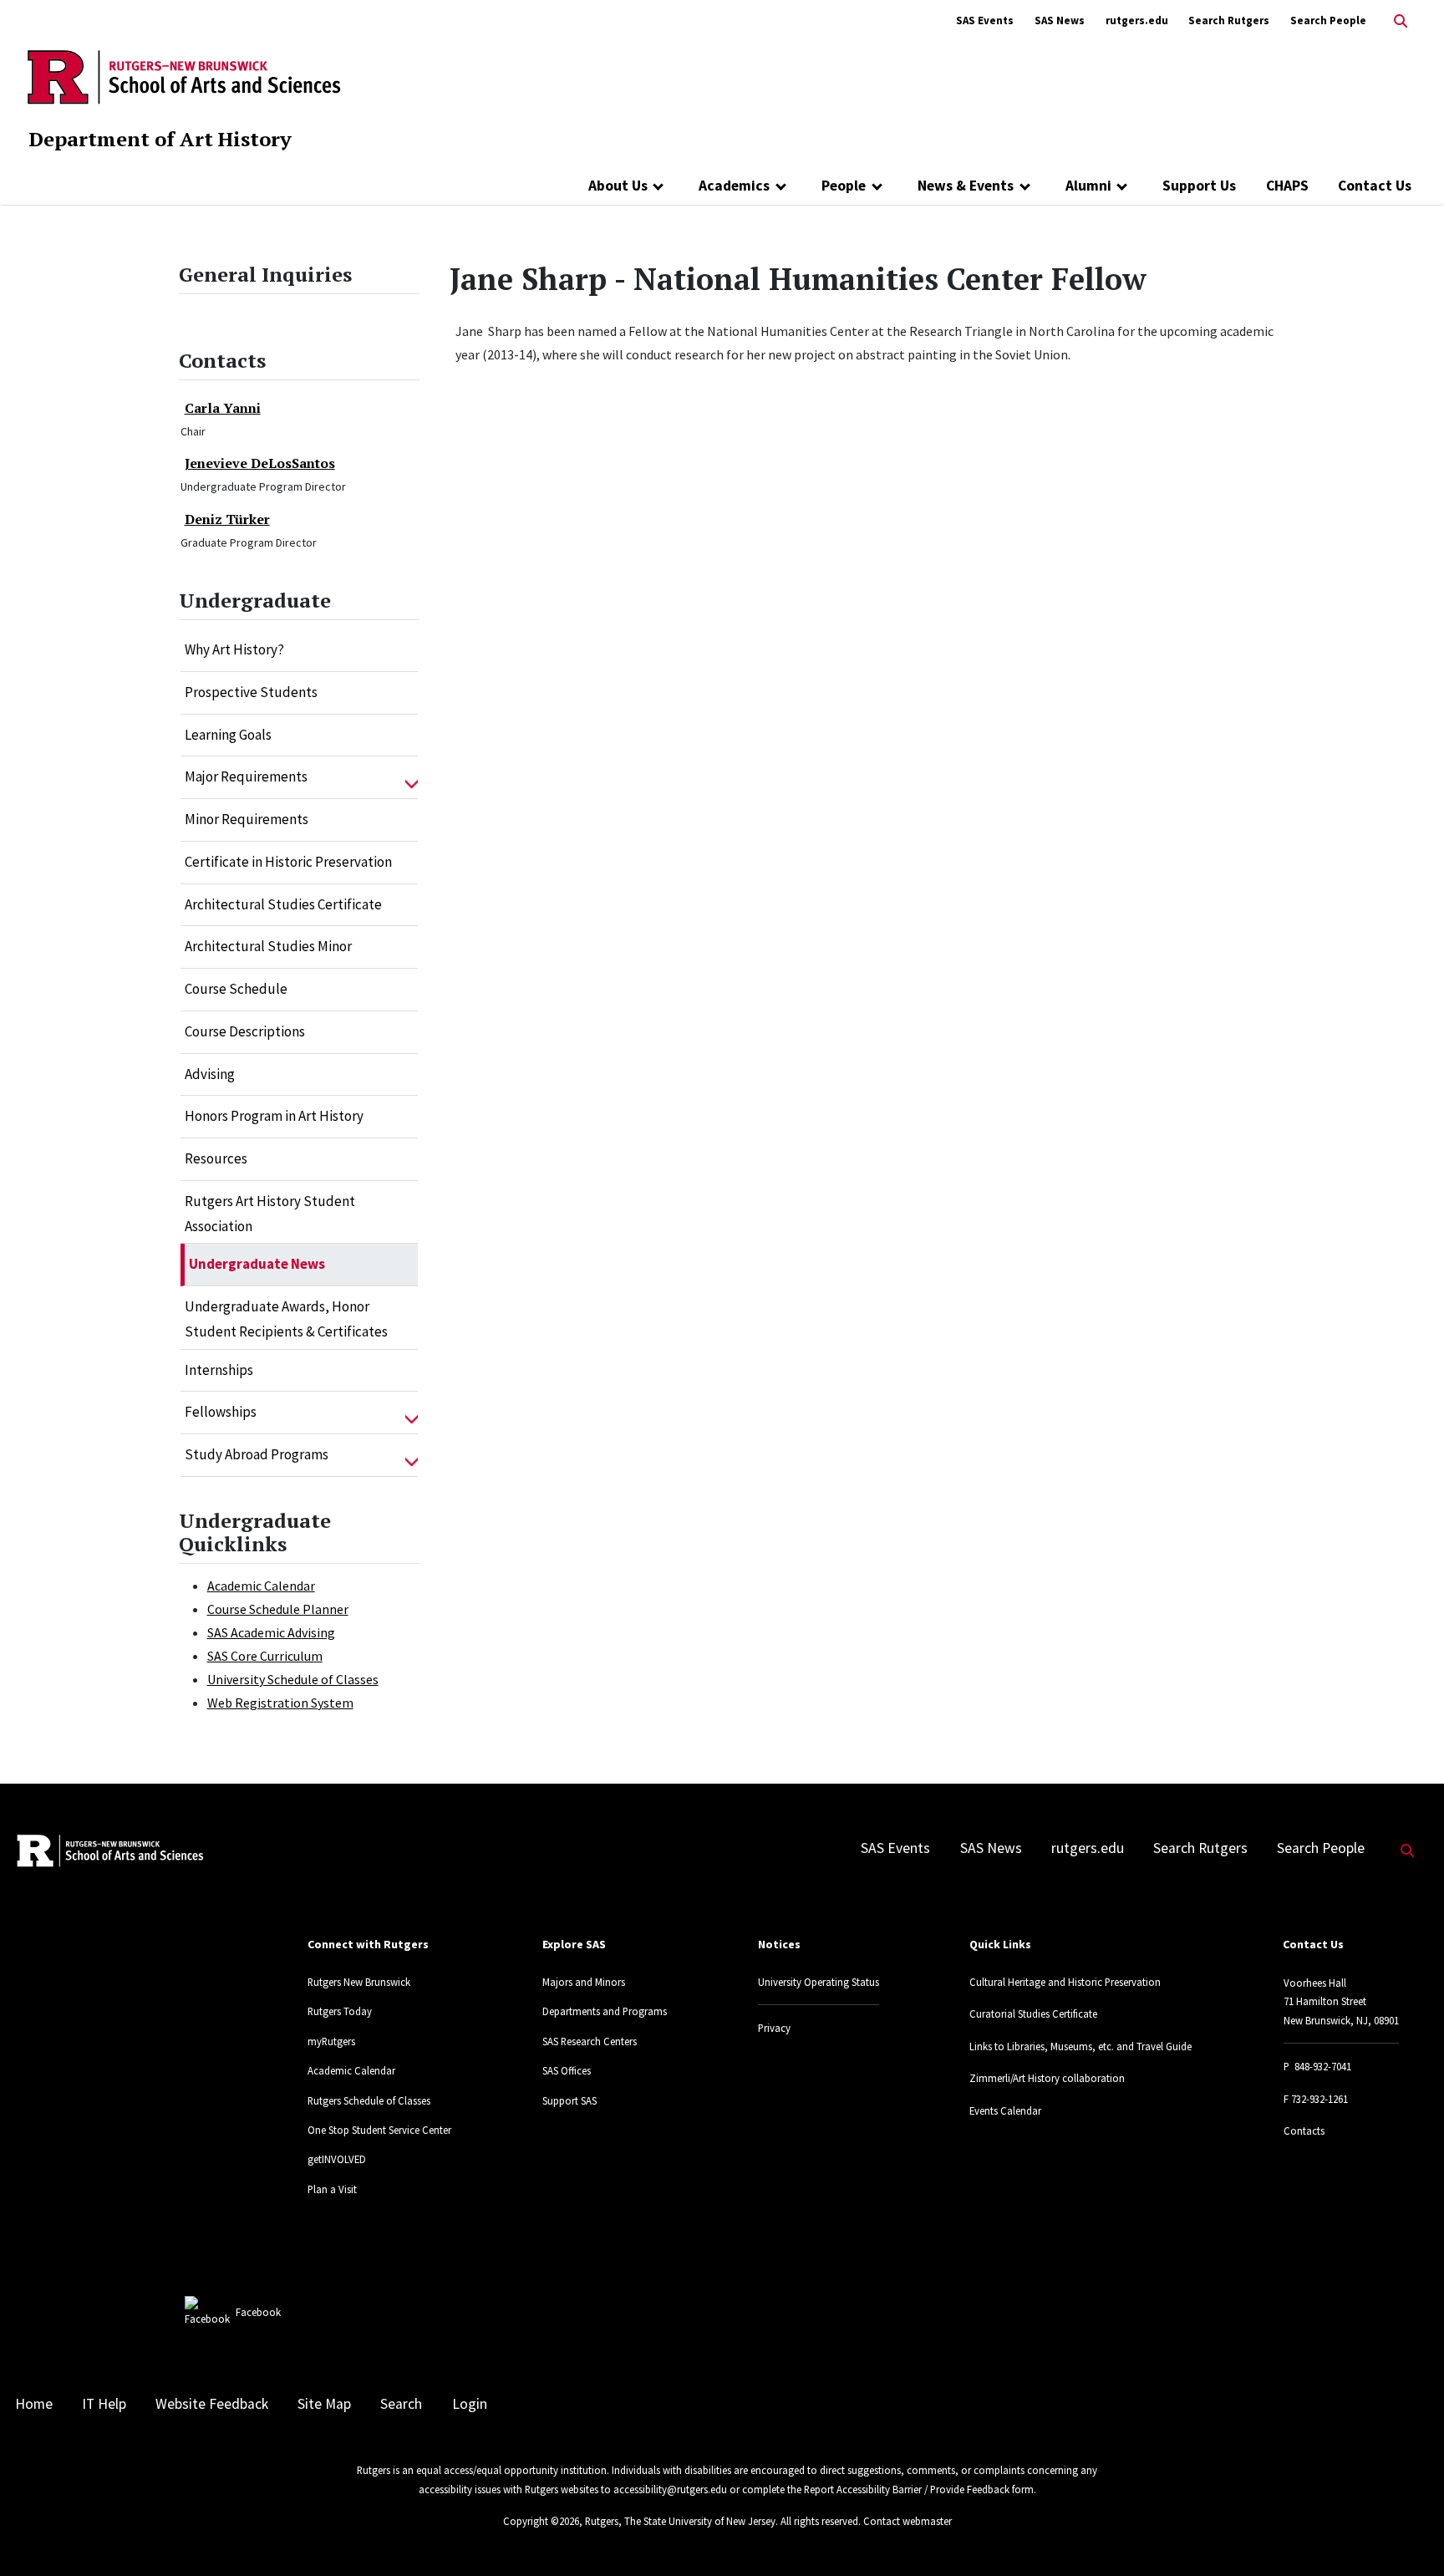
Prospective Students (251, 692)
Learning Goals (228, 735)
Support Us (1199, 186)
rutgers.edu (1137, 20)
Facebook (258, 2312)
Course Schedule (236, 989)
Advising (210, 1074)
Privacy (774, 2028)
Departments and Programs (605, 2011)
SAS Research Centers (590, 2041)
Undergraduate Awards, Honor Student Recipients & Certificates (286, 1319)
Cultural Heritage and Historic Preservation (1065, 1982)
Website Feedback (212, 2404)
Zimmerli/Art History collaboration (1047, 2078)
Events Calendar (1005, 2110)
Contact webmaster (908, 2521)
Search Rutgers (1229, 20)
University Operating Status (819, 1982)
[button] (412, 777)
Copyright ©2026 (541, 2521)
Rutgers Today (340, 2011)
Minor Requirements (247, 819)
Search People (1328, 20)
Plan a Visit (332, 2189)
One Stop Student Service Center (379, 2130)
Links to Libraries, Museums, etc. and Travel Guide (1080, 2046)
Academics (734, 186)
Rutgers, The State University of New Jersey (680, 2521)
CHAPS (1287, 186)
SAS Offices (567, 2070)
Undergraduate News (257, 1264)
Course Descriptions (245, 1031)
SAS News (1060, 20)
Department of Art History (160, 139)
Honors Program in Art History (274, 1116)
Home (34, 2404)
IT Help (104, 2404)
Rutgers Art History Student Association (270, 1214)
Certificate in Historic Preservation (288, 862)
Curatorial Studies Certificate (1033, 2013)
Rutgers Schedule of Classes (369, 2100)
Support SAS (569, 2100)
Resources (216, 1158)
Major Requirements (246, 776)
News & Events (966, 186)
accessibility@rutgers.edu (670, 2489)
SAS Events (985, 20)
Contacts (1304, 2131)
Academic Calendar (261, 1586)
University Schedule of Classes (293, 1679)
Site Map (324, 2404)
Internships (219, 1370)
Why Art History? (234, 649)
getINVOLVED (337, 2159)
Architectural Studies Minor (268, 946)
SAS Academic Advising (271, 1632)
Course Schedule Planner (278, 1609)
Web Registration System (280, 1703)
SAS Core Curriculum (265, 1656)
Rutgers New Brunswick (359, 1982)
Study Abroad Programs (257, 1454)
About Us (618, 186)
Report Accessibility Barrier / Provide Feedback (907, 2489)
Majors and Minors (584, 1982)
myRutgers (331, 2041)
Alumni (1088, 186)
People (844, 186)
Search (401, 2404)
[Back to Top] (1408, 2535)
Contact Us (1375, 186)
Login (470, 2404)
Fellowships (221, 1412)
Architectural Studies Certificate (283, 904)
